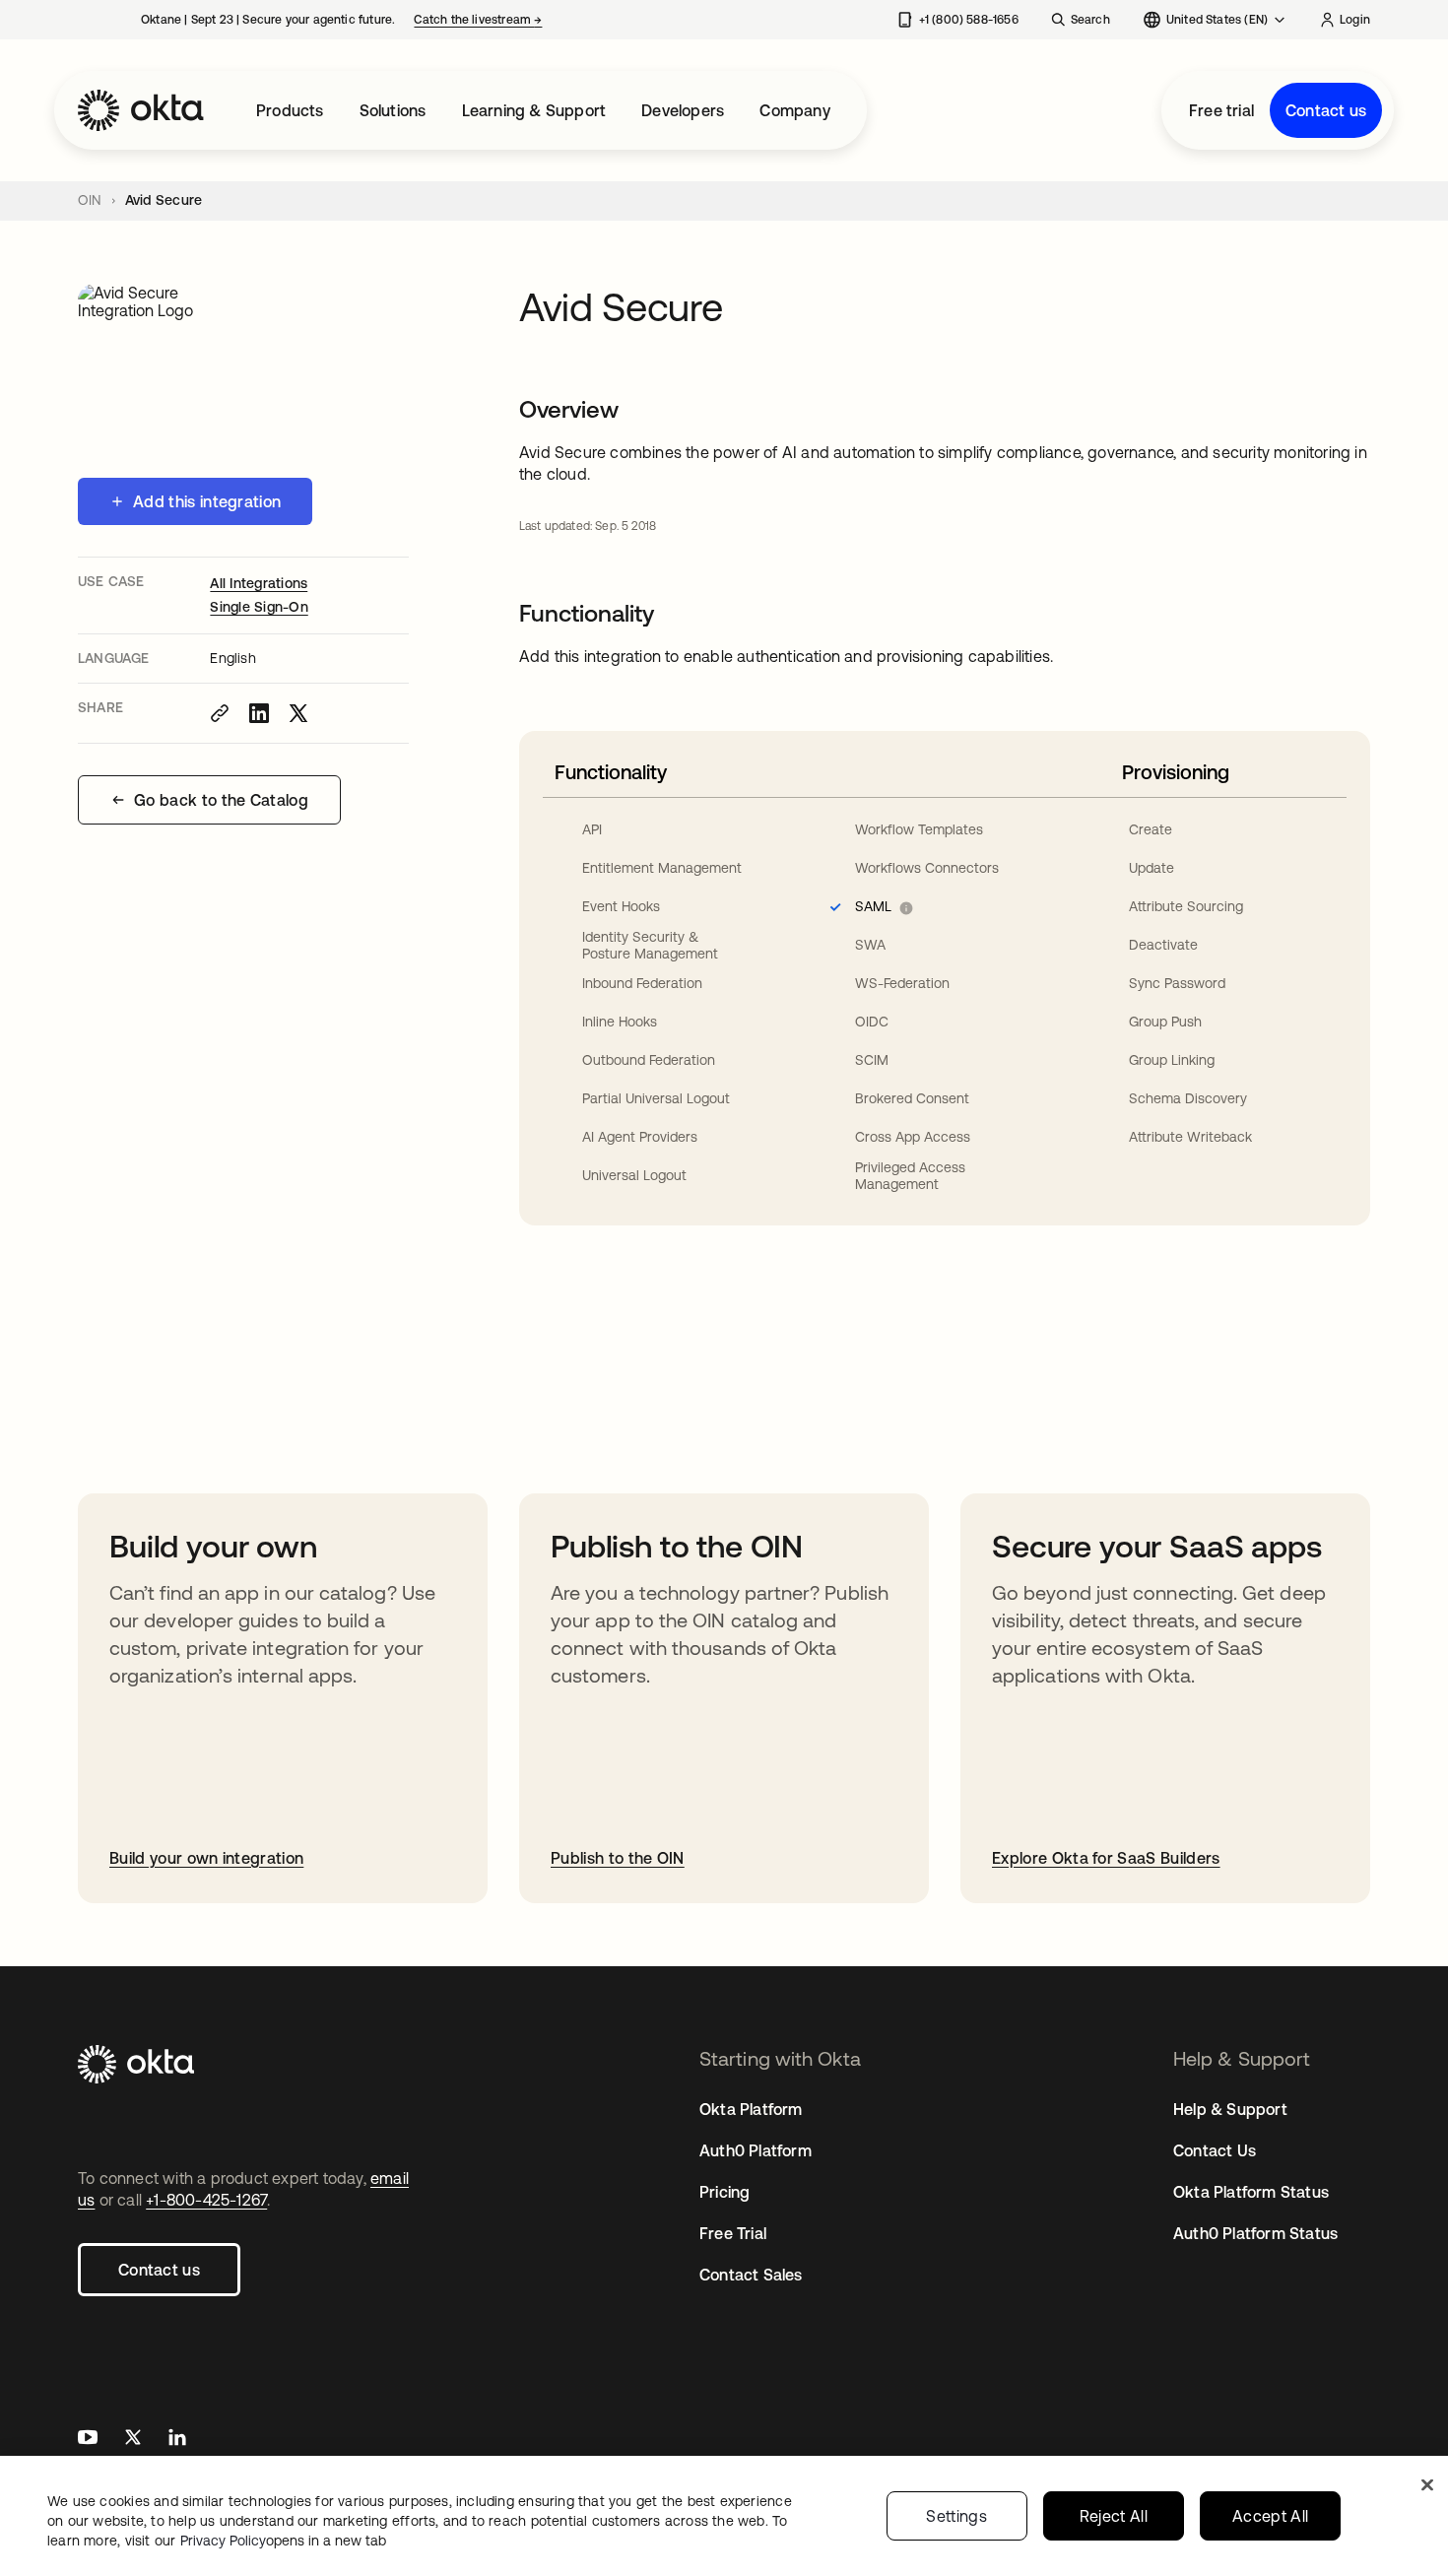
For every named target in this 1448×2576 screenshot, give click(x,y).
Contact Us (1215, 2150)
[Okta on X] (133, 2440)
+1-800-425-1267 (206, 2200)
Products (290, 110)
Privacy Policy (283, 2541)
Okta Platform (751, 2109)
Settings (956, 2516)
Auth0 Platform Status (1255, 2233)
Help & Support (1230, 2109)
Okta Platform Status (1251, 2192)
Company (794, 110)
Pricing (724, 2192)
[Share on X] (298, 713)
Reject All (1114, 2516)
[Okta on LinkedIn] (177, 2440)
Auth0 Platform (756, 2150)
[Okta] (141, 110)
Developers (683, 110)
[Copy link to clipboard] (220, 713)
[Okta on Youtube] (88, 2440)
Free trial (1221, 110)
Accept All (1270, 2516)
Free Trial (733, 2233)
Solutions (393, 110)
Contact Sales (751, 2275)
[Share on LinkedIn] (259, 713)
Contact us (1326, 110)
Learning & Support (534, 110)
